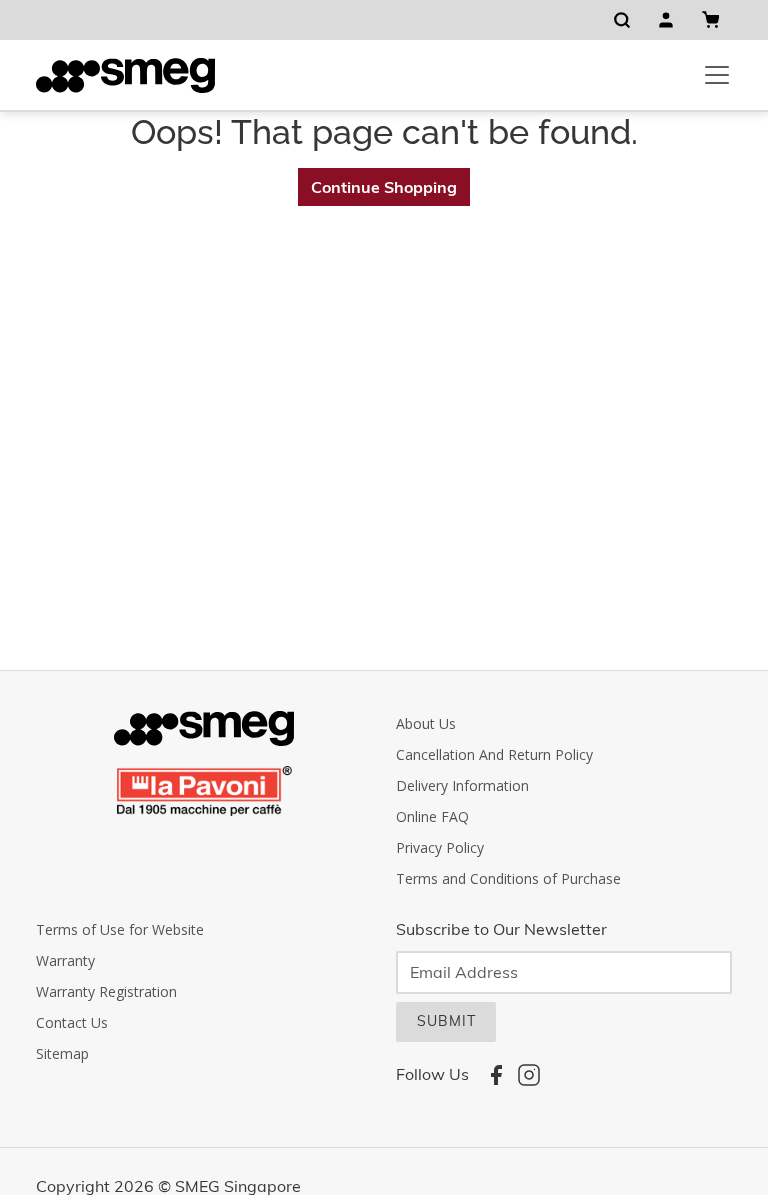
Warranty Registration (106, 991)
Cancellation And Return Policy (494, 754)
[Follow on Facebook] (496, 1075)
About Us (426, 723)
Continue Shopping (384, 187)
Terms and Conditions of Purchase (508, 878)
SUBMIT (446, 1021)
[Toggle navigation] (717, 75)
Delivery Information (462, 785)
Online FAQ (432, 816)
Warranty (65, 960)
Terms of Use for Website (120, 929)
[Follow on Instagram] (529, 1075)
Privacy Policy (440, 847)
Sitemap (62, 1053)
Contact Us (72, 1022)
